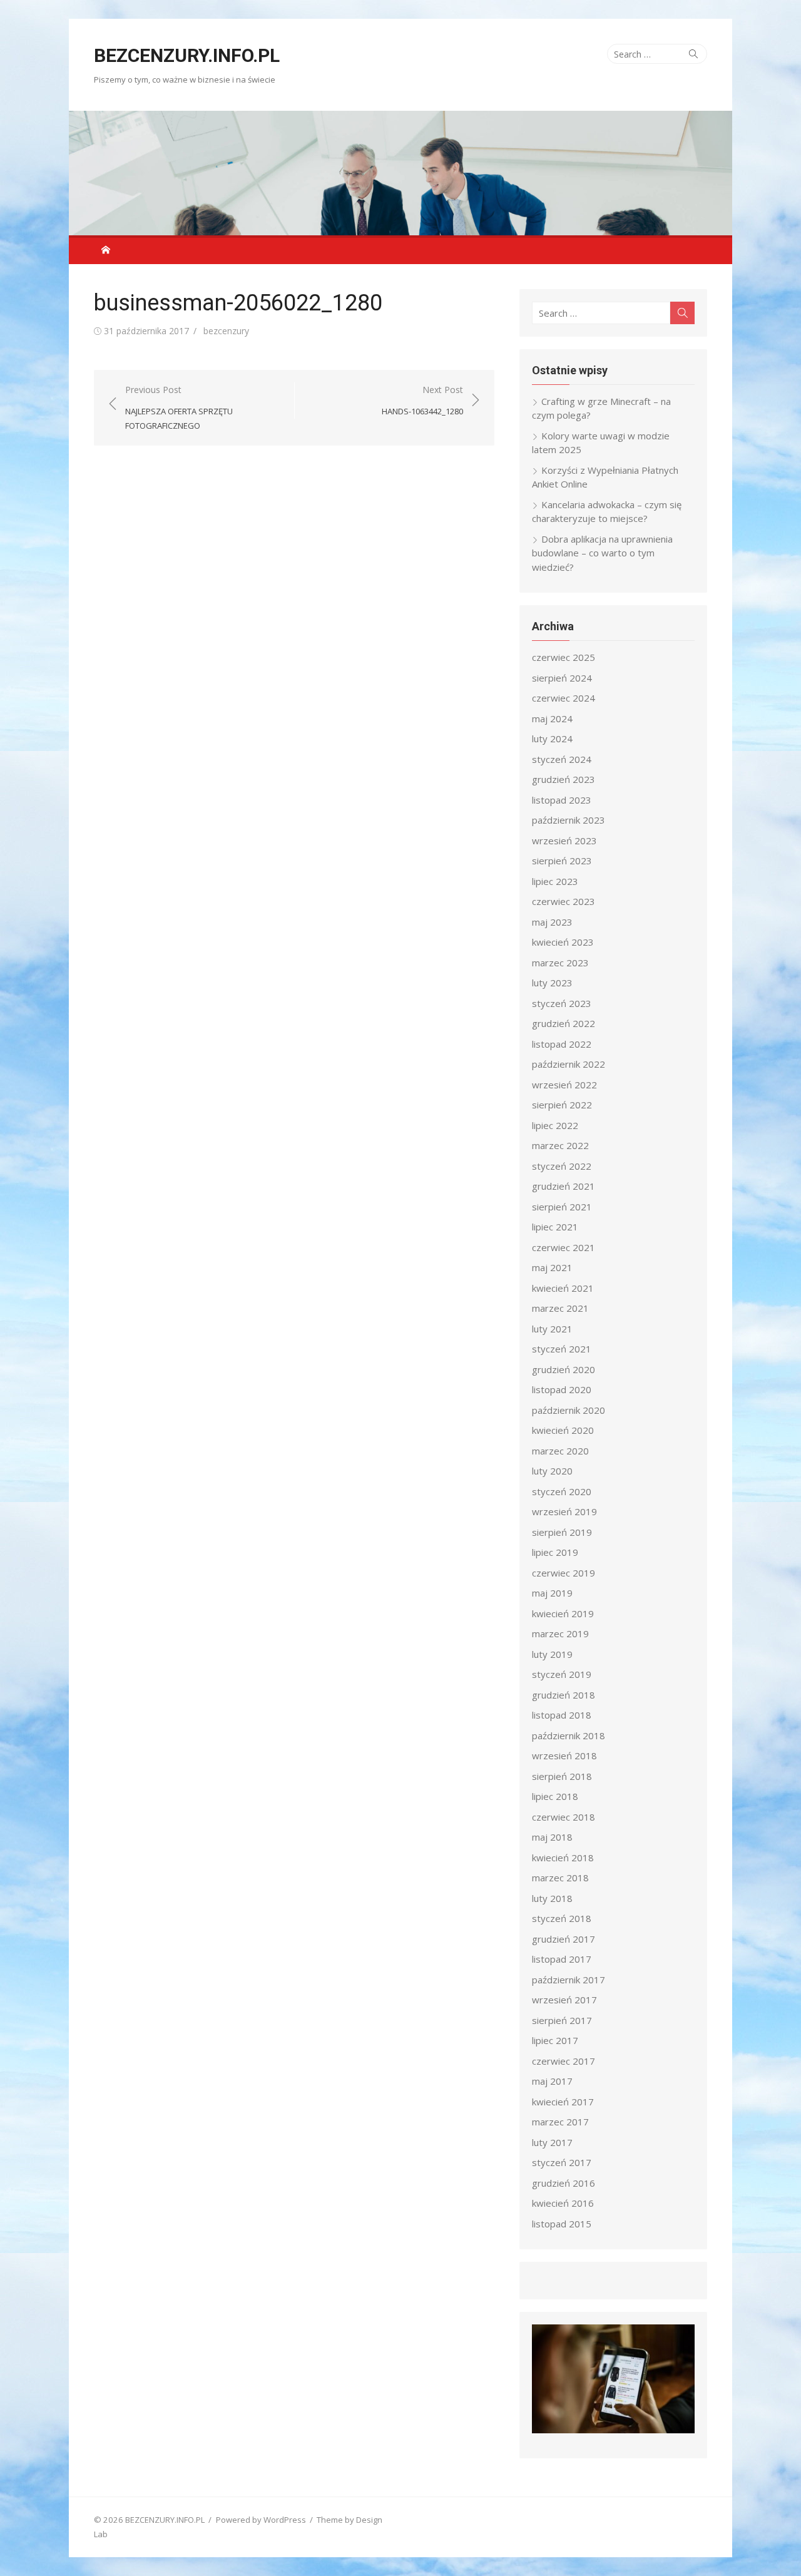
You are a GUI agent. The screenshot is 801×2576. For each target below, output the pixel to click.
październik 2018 (569, 1735)
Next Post (422, 400)
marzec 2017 (560, 2122)
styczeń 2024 (562, 759)
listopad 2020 (562, 1389)
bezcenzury (226, 331)
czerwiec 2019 (564, 1573)
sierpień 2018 (562, 1776)
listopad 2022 (562, 1044)
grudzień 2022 (564, 1023)
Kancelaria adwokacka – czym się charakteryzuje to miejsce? (607, 512)
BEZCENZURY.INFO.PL (187, 55)
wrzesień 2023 (564, 841)
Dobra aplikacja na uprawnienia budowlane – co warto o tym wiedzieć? (602, 553)
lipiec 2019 (555, 1552)
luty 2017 (552, 2142)
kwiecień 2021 (563, 1288)
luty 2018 (552, 1898)
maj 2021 (552, 1267)
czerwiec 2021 (564, 1247)
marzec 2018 (560, 1878)
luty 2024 (552, 739)
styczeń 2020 (562, 1491)
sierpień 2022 (562, 1105)
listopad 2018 (562, 1715)
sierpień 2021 (562, 1207)
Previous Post (179, 407)
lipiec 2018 (555, 1796)
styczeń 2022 (562, 1166)
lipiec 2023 (555, 881)
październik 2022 (569, 1064)
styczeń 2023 (562, 1003)
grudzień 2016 (564, 2183)
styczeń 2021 (562, 1349)
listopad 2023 (562, 800)
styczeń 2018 (562, 1918)
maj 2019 (552, 1593)
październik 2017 (569, 1980)
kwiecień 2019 (563, 1613)
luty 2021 (552, 1329)
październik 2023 (569, 820)
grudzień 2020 (564, 1369)
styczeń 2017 (562, 2162)
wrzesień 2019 (564, 1511)
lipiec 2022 (555, 1125)
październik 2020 (569, 1410)
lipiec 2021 (555, 1227)
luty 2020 (552, 1471)
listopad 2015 (562, 2224)
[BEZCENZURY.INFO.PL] (400, 173)
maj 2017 (552, 2081)
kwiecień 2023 (563, 942)
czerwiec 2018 (564, 1817)
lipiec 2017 (555, 2040)
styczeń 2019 (562, 1674)
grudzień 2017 (564, 1939)
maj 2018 (552, 1837)
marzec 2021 (560, 1308)
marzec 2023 (560, 963)
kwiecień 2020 (563, 1430)
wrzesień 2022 (564, 1085)
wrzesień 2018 (564, 1756)
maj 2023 (552, 922)
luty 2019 (552, 1654)
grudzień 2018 (564, 1695)
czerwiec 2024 (564, 698)
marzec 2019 (560, 1633)
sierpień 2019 (562, 1532)
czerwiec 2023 (564, 901)
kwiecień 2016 (563, 2203)
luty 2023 (552, 983)
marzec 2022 (560, 1145)
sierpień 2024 (562, 678)
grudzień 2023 (564, 779)
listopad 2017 (562, 1959)
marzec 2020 (560, 1451)
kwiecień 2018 (563, 1858)
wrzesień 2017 (564, 2000)
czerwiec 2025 (564, 657)
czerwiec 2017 (564, 2061)
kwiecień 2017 (563, 2102)
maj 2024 (552, 718)
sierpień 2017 (562, 2020)
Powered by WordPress (261, 2520)
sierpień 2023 (562, 861)
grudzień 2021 (564, 1186)
